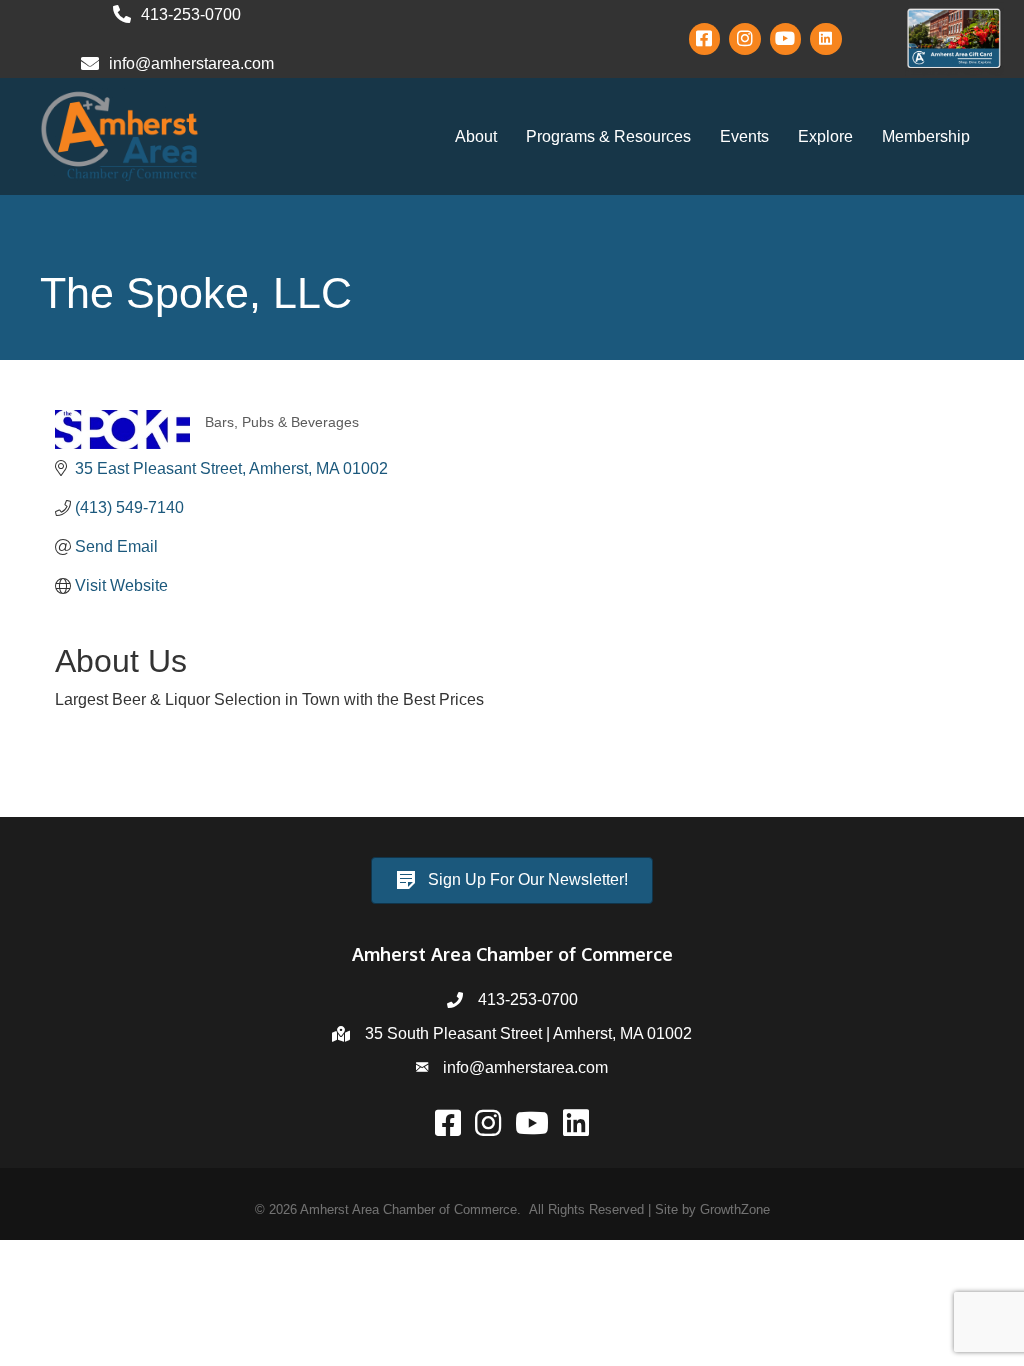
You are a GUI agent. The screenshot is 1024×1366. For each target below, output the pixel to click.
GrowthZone (735, 1209)
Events (744, 136)
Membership (926, 136)
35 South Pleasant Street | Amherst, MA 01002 (528, 1033)
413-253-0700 (528, 999)
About (476, 136)
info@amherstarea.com (525, 1067)
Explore (825, 136)
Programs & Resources (608, 136)
